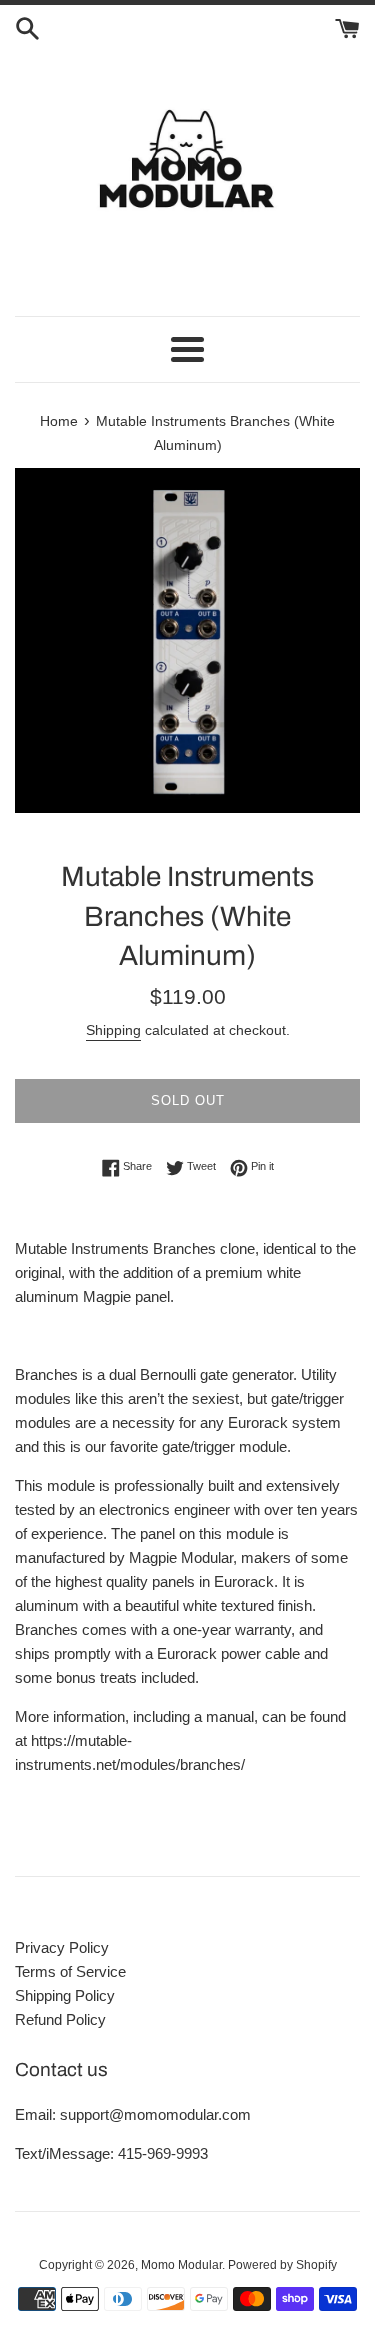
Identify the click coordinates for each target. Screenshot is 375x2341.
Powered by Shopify (282, 2265)
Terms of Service (70, 1971)
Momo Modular (181, 2265)
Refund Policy (60, 2019)
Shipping (113, 1030)
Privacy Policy (62, 1947)
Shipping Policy (65, 1995)
